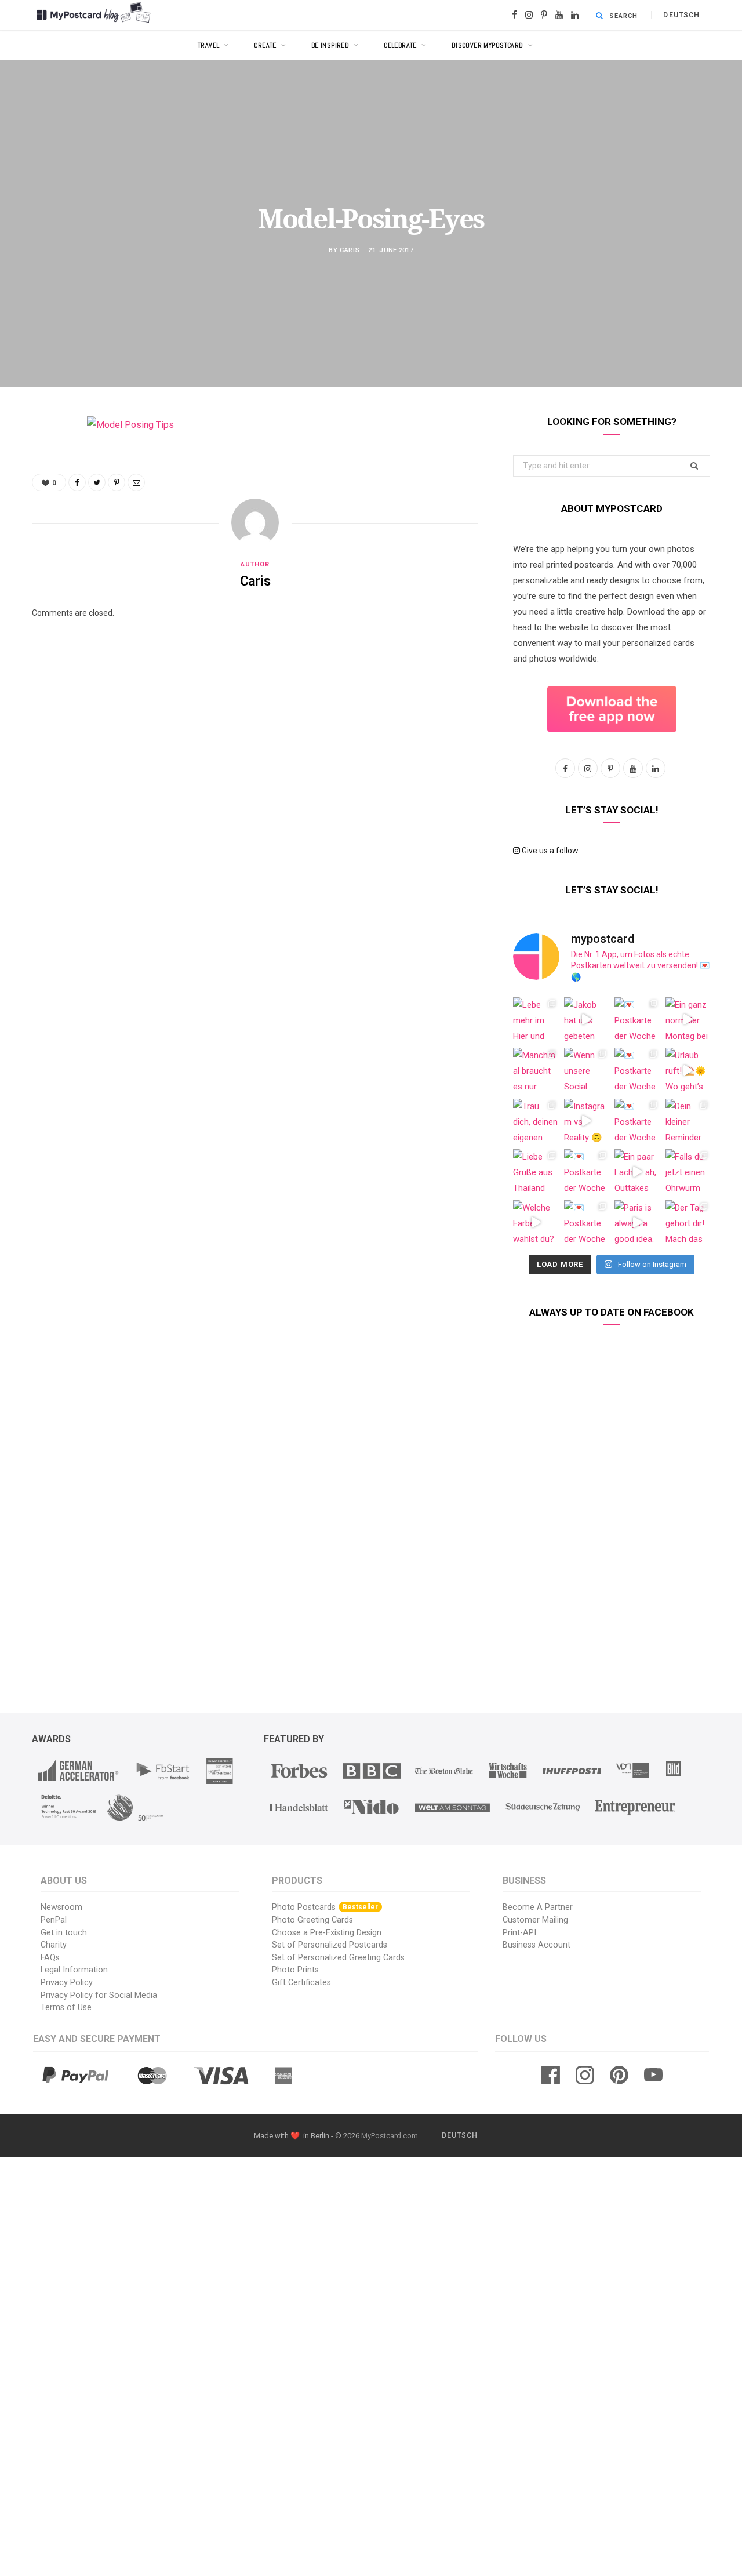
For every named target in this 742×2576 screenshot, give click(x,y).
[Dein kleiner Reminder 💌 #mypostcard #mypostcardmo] (688, 1121)
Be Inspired (330, 45)
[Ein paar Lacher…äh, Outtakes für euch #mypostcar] (637, 1172)
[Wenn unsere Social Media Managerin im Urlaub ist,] (587, 1070)
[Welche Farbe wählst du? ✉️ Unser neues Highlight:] (536, 1223)
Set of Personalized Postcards (330, 1945)
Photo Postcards (325, 1907)
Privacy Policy (67, 1983)
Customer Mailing (535, 1920)
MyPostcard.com (390, 2136)
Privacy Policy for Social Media (99, 1995)
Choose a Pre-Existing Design (327, 1933)
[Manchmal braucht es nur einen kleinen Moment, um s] (536, 1070)
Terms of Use (66, 2008)
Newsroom (61, 1907)
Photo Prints (295, 1970)
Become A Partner (538, 1907)
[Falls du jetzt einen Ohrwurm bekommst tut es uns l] (688, 1172)
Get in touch (64, 1933)
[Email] (43, 548)
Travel (209, 45)
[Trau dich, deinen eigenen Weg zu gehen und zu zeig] (536, 1121)
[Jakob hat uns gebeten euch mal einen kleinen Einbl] (587, 1020)
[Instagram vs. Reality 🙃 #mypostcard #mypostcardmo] (587, 1121)
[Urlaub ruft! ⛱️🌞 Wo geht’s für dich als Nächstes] (688, 1070)
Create (265, 45)
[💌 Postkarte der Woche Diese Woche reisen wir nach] (637, 1020)
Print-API (519, 1933)
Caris (350, 250)
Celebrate (400, 45)
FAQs (50, 1958)
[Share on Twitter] (43, 489)
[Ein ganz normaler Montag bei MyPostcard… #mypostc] (688, 1020)
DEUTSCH (681, 15)
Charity (54, 1945)
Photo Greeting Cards (312, 1920)
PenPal (54, 1920)
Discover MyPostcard (488, 45)
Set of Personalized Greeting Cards (338, 1958)
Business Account (537, 1945)
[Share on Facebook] (43, 459)
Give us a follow (549, 851)
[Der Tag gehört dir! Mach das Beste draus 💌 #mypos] (688, 1223)
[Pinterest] (43, 518)
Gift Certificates (301, 1983)
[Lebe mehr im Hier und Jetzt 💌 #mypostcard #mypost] (536, 1020)
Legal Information (74, 1970)
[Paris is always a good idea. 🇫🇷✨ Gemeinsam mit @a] (637, 1223)
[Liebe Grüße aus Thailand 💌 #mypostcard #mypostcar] (536, 1172)
